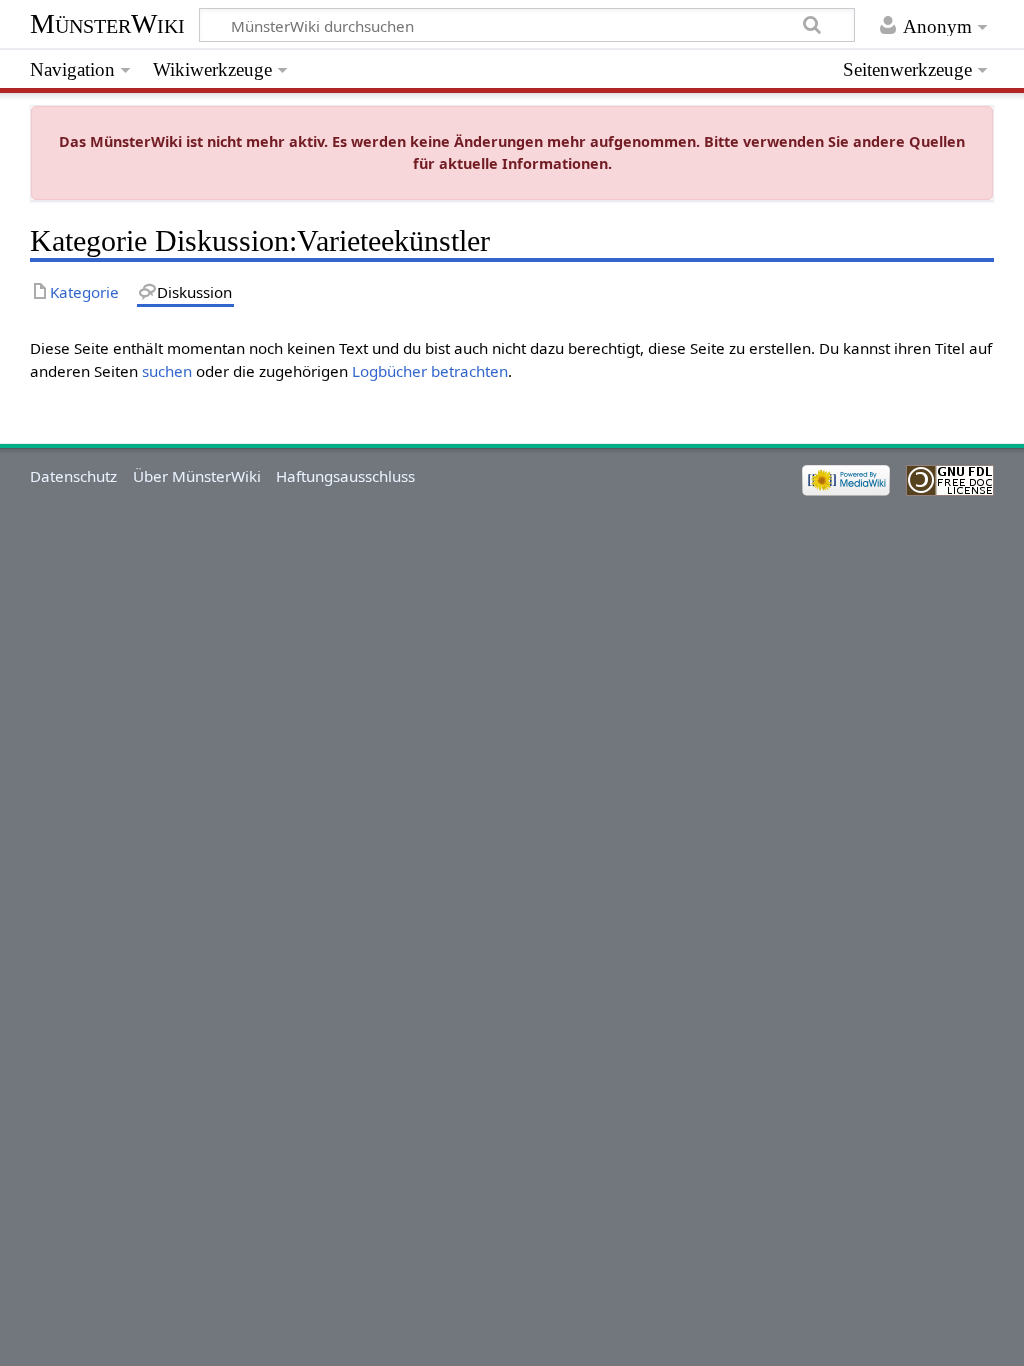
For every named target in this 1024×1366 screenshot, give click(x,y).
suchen (167, 371)
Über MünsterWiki (197, 476)
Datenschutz (73, 476)
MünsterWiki (107, 23)
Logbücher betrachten (430, 371)
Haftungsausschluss (345, 476)
